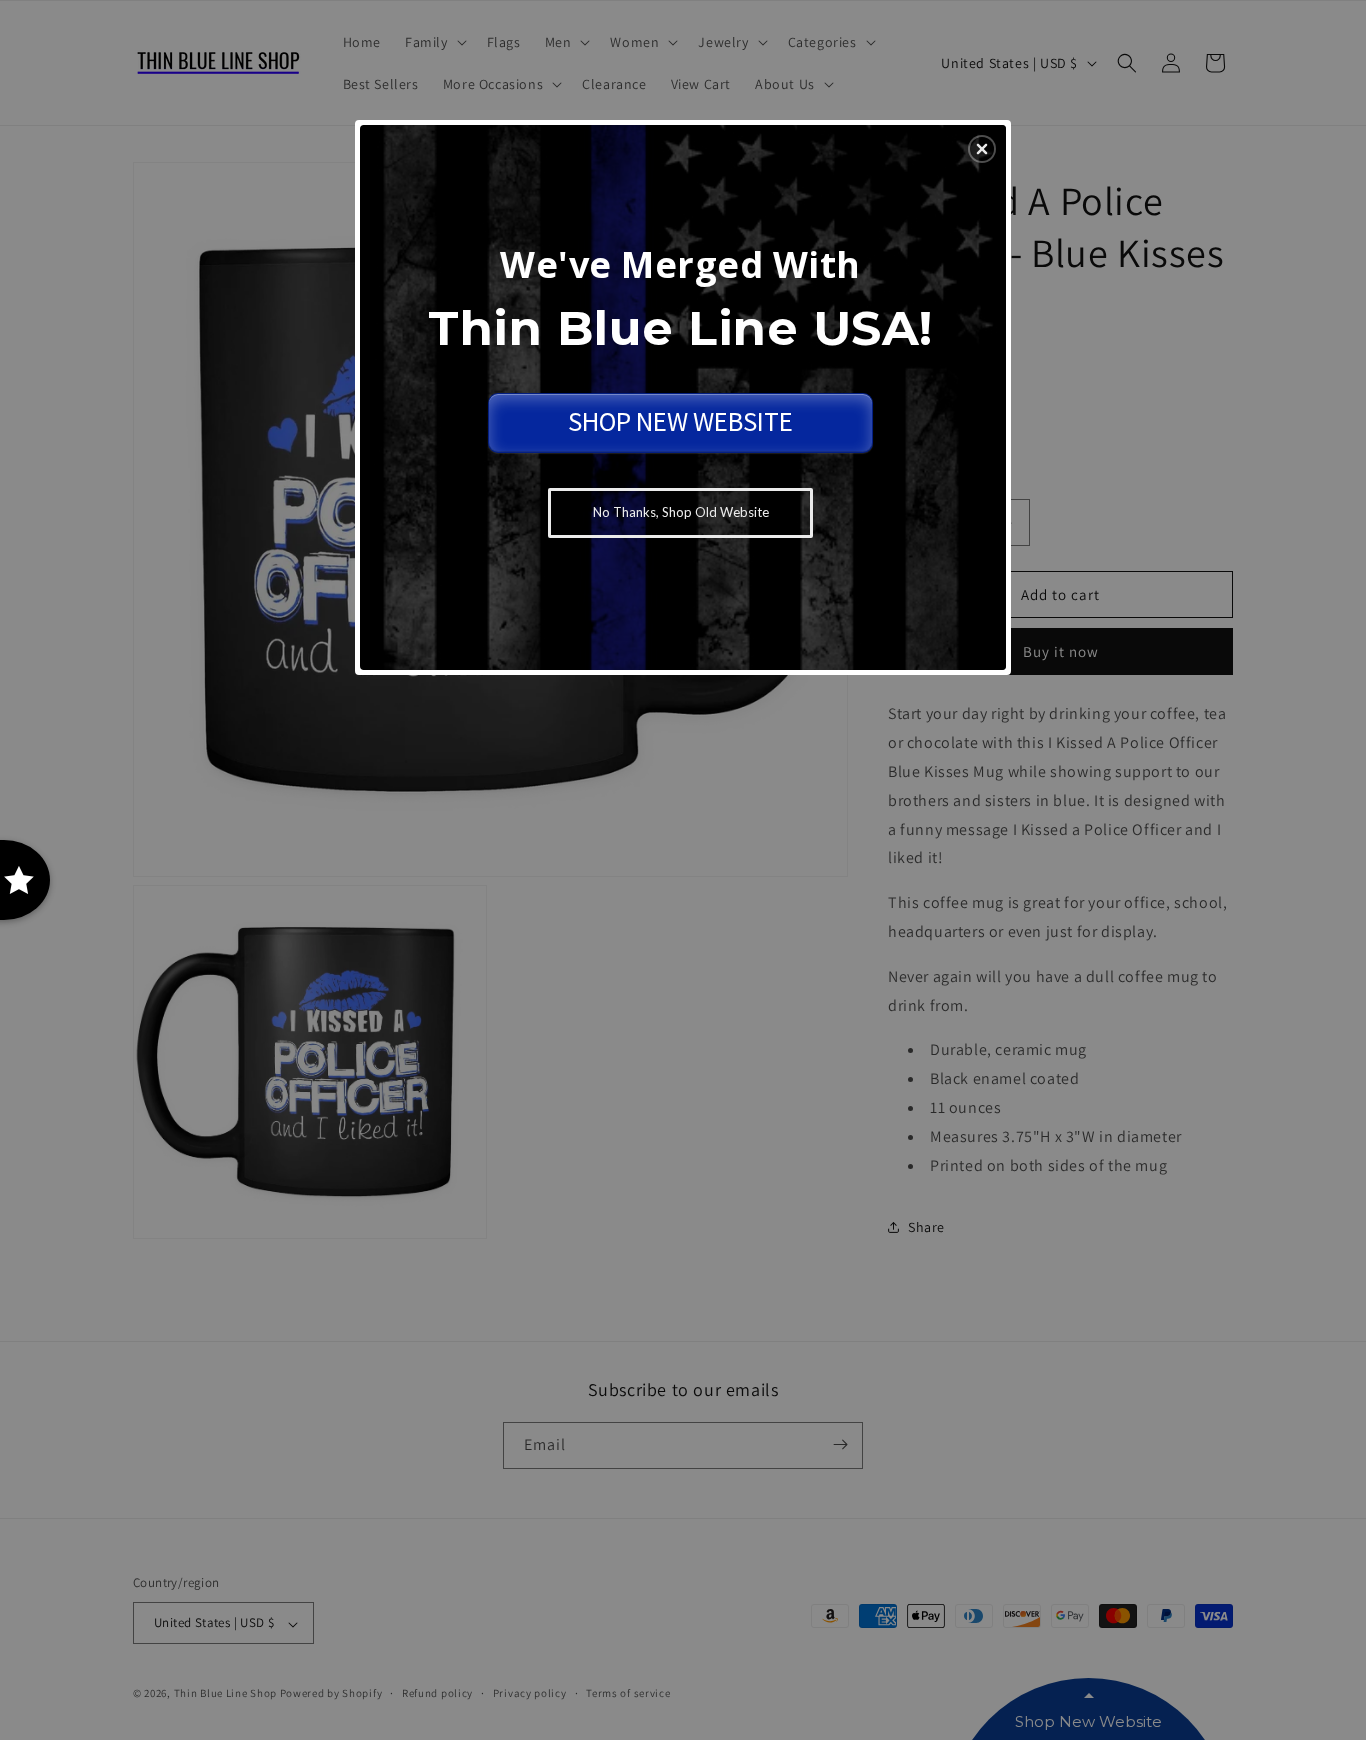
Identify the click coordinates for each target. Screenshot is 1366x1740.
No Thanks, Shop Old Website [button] (681, 512)
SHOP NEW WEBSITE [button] (680, 421)
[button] (982, 149)
